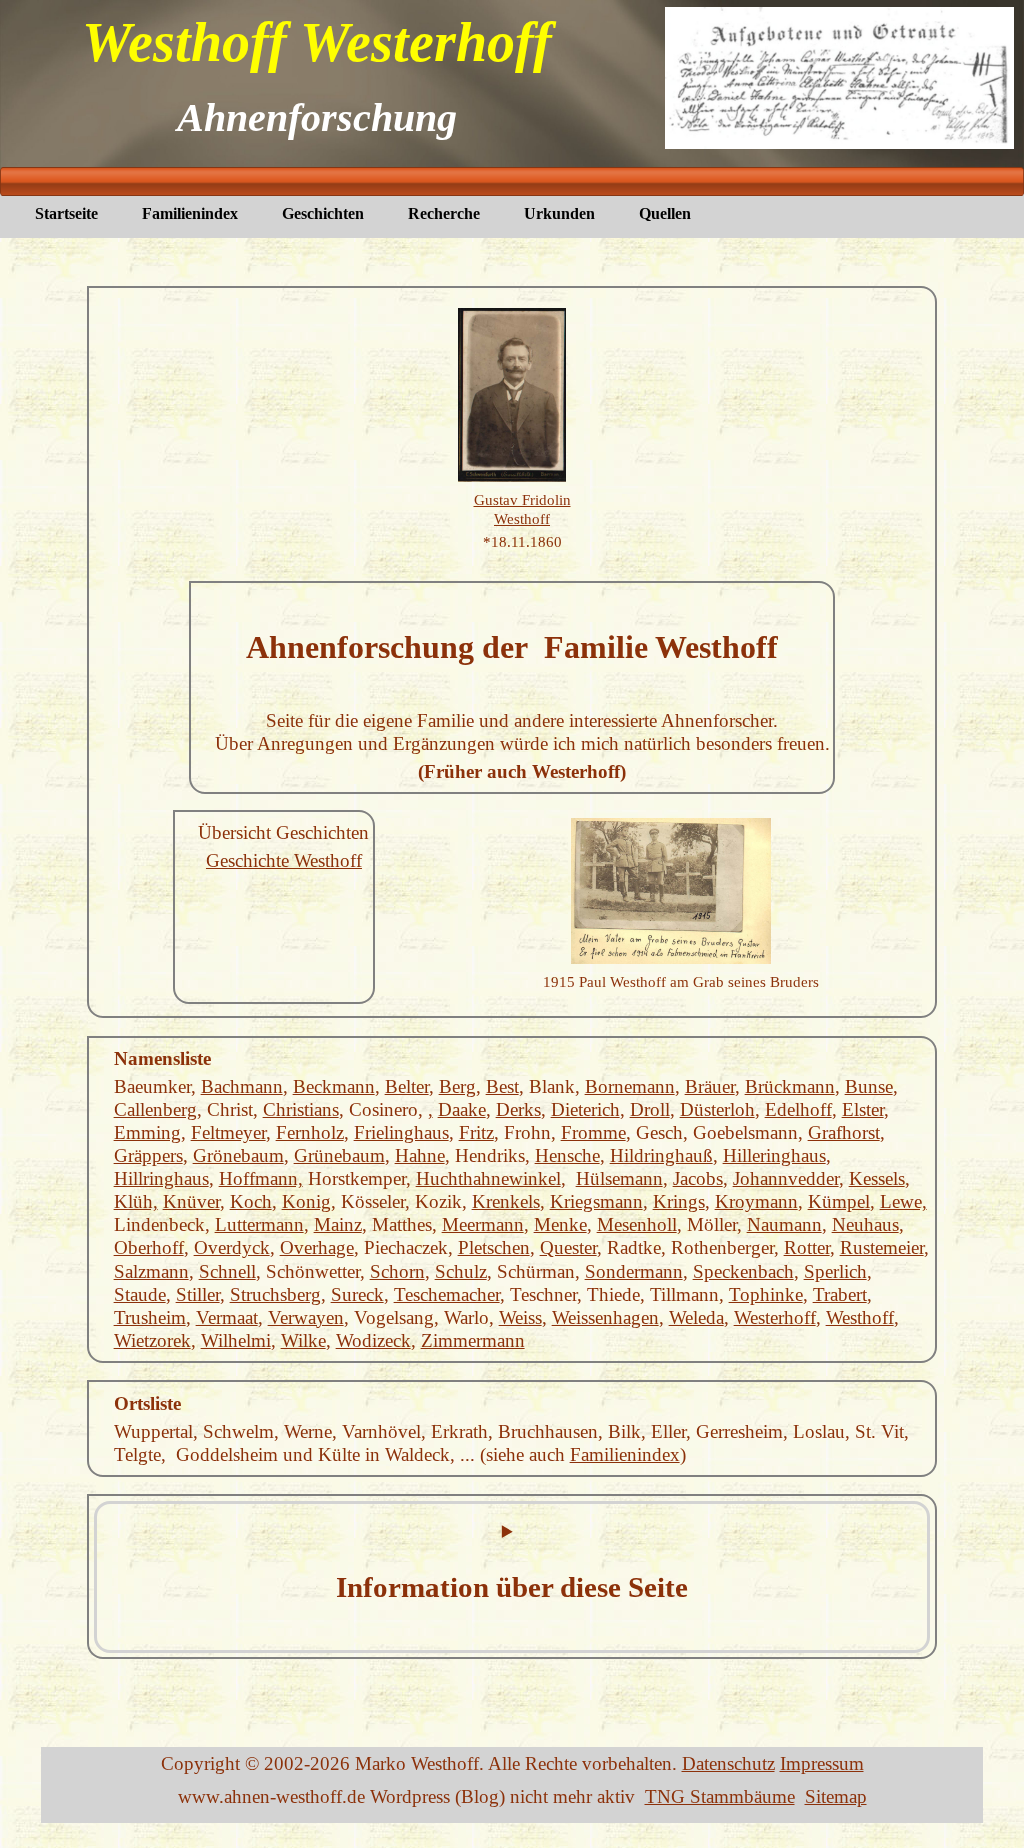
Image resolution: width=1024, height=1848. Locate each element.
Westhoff (860, 1317)
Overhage (317, 1247)
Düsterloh (717, 1109)
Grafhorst (844, 1132)
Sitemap (836, 1796)
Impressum (822, 1763)
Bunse (869, 1086)
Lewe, (903, 1201)
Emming (147, 1132)
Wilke (303, 1340)
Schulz (461, 1271)
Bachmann (242, 1086)
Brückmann (790, 1086)
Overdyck (232, 1247)
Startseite (66, 213)
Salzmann (151, 1271)
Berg (457, 1086)
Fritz (476, 1132)
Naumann (784, 1224)
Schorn (397, 1271)
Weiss (520, 1317)
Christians (301, 1109)
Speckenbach (743, 1271)
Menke (560, 1224)
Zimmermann (473, 1340)
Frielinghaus (401, 1132)
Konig (306, 1201)
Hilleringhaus (774, 1155)
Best (502, 1086)
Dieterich (585, 1109)
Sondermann (634, 1271)
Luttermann (259, 1224)
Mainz (338, 1224)
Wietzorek (152, 1340)
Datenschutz (728, 1763)
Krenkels (506, 1201)
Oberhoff (149, 1247)
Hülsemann (619, 1178)
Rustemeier (882, 1247)
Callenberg (155, 1109)
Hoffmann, (261, 1178)
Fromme (593, 1132)
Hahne (420, 1155)
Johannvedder (786, 1178)
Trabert (840, 1294)
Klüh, (136, 1201)
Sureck (357, 1294)
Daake (462, 1109)
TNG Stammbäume (720, 1796)
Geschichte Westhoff (284, 860)
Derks (518, 1109)
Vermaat (227, 1317)
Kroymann (756, 1201)
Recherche (444, 213)
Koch (251, 1201)
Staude (140, 1294)
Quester (568, 1247)
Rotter (807, 1247)
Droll (650, 1109)
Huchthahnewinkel (488, 1178)
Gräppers (148, 1155)
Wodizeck (373, 1340)
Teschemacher (447, 1294)
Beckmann (334, 1086)
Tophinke (766, 1294)
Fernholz (310, 1132)
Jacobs (698, 1178)
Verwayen (306, 1317)
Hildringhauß (661, 1155)
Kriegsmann (596, 1201)
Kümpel (839, 1201)
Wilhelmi (236, 1340)
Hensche (567, 1155)
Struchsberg (275, 1294)
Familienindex (190, 213)
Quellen (665, 213)
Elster (863, 1109)
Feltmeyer (228, 1132)
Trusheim (150, 1317)
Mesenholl (637, 1224)
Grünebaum (339, 1155)
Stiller (198, 1294)
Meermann (483, 1224)
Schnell (227, 1271)
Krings (679, 1201)
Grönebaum (238, 1155)
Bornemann (630, 1086)
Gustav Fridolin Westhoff (522, 508)
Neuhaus (865, 1224)
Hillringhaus (161, 1178)
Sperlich (835, 1271)
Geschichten (323, 213)
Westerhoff (775, 1317)
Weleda (696, 1317)
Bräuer (710, 1086)
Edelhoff (798, 1109)
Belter (407, 1086)
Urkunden (559, 213)
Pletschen (494, 1247)
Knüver (191, 1201)
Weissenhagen (605, 1317)
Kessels (877, 1178)
